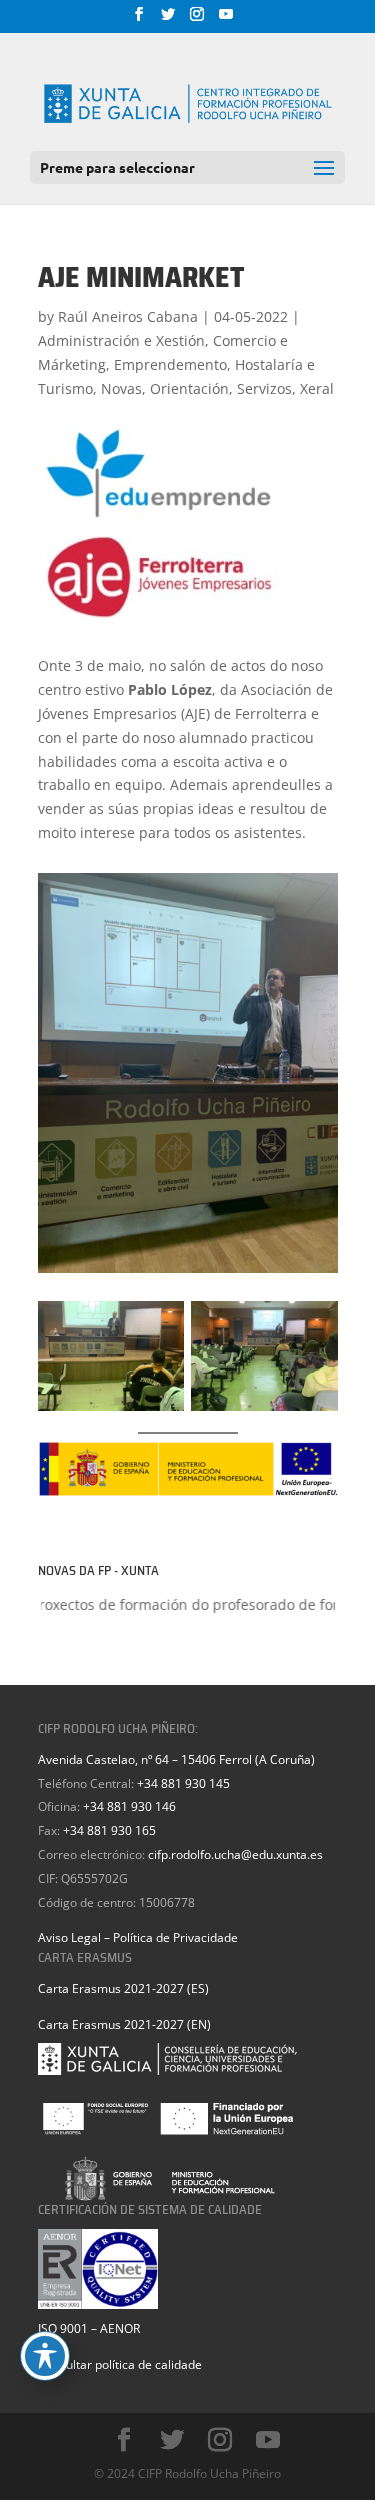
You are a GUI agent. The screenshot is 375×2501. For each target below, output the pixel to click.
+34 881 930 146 (129, 1806)
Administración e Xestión (121, 340)
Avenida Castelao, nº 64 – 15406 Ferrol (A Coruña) (176, 1759)
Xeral (317, 388)
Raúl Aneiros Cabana (128, 316)
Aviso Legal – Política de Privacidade (138, 1937)
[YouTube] (226, 20)
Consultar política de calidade (120, 2364)
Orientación (189, 388)
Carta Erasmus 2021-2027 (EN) (124, 2024)
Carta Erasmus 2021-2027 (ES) (123, 1988)
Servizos (264, 388)
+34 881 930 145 (183, 1783)
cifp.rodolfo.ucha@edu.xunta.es (235, 1854)
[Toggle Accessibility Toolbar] (45, 2356)
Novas (121, 388)
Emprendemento (170, 364)
